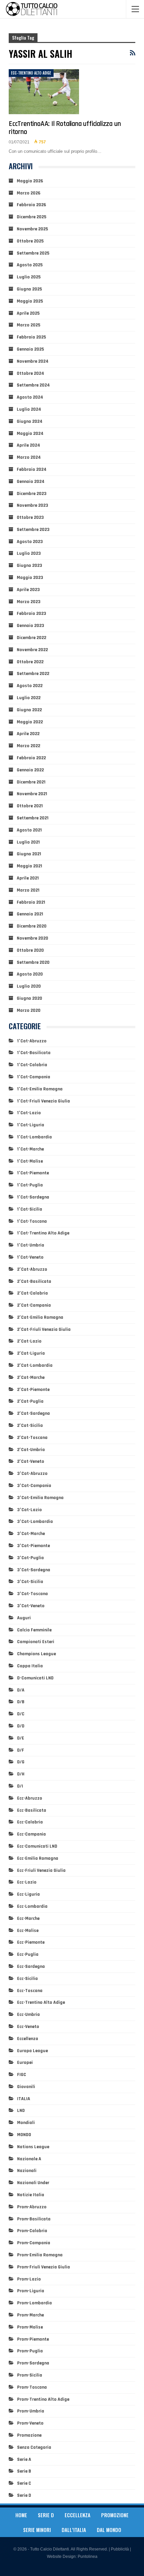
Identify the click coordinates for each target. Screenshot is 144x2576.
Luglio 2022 (29, 698)
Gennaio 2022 (30, 770)
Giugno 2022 (29, 710)
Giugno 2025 (29, 289)
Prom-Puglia (30, 2351)
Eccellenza (28, 2039)
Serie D (24, 2495)
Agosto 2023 (30, 542)
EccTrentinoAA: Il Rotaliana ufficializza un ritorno (65, 128)
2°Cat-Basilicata (34, 1281)
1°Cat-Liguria (31, 1125)
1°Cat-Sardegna (33, 1197)
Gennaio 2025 (30, 349)
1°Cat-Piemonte (33, 1173)
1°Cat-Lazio (29, 1113)
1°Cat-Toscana (32, 1221)
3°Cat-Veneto (31, 1606)
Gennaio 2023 (30, 626)
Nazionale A (29, 2159)
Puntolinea (88, 2557)
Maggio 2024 (30, 434)
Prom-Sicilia (30, 2375)
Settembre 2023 (33, 530)
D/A (21, 1690)
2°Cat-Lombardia (35, 1365)
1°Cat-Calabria (32, 1065)
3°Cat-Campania (34, 1486)
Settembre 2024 (33, 385)
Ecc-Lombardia (32, 1906)
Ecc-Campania (31, 1834)
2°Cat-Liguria (31, 1353)
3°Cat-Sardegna (34, 1570)
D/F (21, 1750)
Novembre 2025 (32, 229)
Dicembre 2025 (31, 217)
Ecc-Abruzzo (30, 1798)
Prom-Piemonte (33, 2339)
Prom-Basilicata (34, 2219)
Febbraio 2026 (31, 205)
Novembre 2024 (33, 361)
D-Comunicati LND (35, 1678)
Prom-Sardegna (33, 2363)
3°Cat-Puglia (30, 1558)
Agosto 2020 (30, 974)
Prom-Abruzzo (32, 2207)
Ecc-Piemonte (31, 1942)
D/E (21, 1738)
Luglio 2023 (29, 553)
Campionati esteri (36, 1642)
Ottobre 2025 (30, 241)
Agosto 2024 (30, 397)
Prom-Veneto (30, 2423)
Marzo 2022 (28, 746)
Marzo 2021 (28, 890)
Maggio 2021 (29, 866)
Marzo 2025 (28, 325)
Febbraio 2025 (31, 337)
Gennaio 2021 (30, 914)
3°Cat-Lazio (29, 1510)
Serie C (24, 2483)
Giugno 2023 (29, 566)
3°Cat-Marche (31, 1534)
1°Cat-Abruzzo (32, 1041)
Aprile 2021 (28, 878)
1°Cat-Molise (30, 1161)
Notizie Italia (31, 2195)
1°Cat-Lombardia (34, 1137)
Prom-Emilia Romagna (40, 2255)
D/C (21, 1714)
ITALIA (24, 2099)
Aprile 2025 (28, 313)
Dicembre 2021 (31, 782)
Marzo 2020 (29, 1010)
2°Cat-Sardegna (33, 1413)
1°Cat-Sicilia (30, 1209)
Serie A (24, 2459)
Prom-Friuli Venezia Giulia (44, 2267)
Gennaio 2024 (31, 482)
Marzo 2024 (29, 457)
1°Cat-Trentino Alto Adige (43, 1233)
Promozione (29, 2435)
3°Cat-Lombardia (35, 1522)
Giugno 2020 (29, 998)
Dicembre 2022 (31, 638)
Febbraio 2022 (31, 758)
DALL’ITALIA (74, 2530)
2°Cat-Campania (34, 1305)
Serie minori (37, 2530)
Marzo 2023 (29, 602)
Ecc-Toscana (30, 1991)
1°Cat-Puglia (30, 1185)
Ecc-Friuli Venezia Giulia (41, 1870)
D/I (20, 1786)
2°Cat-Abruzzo (32, 1269)
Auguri (24, 1618)
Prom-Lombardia (34, 2303)
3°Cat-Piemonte (33, 1546)
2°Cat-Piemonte (33, 1390)
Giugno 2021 (29, 854)
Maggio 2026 (30, 181)
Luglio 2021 (28, 842)
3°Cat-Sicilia (30, 1582)
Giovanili (26, 2087)
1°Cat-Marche (30, 1149)
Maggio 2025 (30, 301)
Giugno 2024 (30, 421)
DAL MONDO (109, 2530)
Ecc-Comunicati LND (37, 1846)
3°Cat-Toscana (32, 1594)
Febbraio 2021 (31, 902)
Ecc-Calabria (30, 1822)
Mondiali (26, 2123)
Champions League (37, 1654)
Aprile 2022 (28, 734)
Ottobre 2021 (30, 806)
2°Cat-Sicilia (30, 1426)
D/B (21, 1702)
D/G (21, 1762)
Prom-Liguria (31, 2291)
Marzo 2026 (29, 193)
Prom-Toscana (32, 2387)
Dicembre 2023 (32, 494)
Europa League (32, 2051)
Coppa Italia (30, 1666)
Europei (25, 2063)
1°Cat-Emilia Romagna (40, 1089)
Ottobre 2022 (30, 662)
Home (21, 2515)
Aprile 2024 (28, 445)
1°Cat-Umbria (31, 1245)
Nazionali (27, 2171)
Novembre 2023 (32, 505)
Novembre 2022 (32, 650)
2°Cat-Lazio (29, 1341)
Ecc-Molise (28, 1931)
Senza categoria (34, 2447)
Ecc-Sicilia (27, 1979)
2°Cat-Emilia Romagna (40, 1317)
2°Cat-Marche (31, 1377)
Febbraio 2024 (32, 469)
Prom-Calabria (32, 2231)
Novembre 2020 (32, 938)
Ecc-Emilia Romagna (38, 1858)
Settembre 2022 (33, 674)
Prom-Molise (30, 2327)
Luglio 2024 (29, 409)
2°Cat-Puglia (30, 1401)
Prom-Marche (30, 2315)
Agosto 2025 (30, 265)
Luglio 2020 (29, 986)
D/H (21, 1774)
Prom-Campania (34, 2243)
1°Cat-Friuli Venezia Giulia (44, 1101)
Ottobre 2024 (30, 373)
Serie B (24, 2471)
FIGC (22, 2075)
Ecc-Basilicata (32, 1810)
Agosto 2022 (30, 686)
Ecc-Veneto (28, 2027)
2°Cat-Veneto (31, 1461)
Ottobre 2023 (30, 517)
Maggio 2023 (30, 578)
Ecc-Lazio (27, 1882)
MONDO (24, 2135)
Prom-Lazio (29, 2279)
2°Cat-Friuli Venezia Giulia (44, 1329)
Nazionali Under (33, 2183)
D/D (21, 1726)
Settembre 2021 (33, 818)
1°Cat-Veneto (30, 1257)
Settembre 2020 (33, 962)
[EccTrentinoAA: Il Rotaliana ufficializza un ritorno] (44, 92)
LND (21, 2111)
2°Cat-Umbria (31, 1450)
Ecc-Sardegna (31, 1967)
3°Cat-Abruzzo (32, 1474)
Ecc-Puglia (28, 1954)
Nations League (33, 2147)
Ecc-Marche (28, 1918)
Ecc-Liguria (28, 1894)
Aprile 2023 (28, 590)
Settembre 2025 (33, 253)
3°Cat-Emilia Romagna (40, 1498)
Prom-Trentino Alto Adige (43, 2399)
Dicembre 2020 (32, 926)
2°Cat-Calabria (32, 1293)
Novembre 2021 (32, 794)
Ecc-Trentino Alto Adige (31, 73)
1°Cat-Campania (34, 1077)
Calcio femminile (34, 1630)
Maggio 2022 (30, 722)
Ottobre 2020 (30, 950)
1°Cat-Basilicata (34, 1053)
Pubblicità (120, 2549)
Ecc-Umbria (28, 2015)
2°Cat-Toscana (32, 1438)
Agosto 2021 (29, 830)
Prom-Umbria (31, 2411)
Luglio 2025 (29, 277)
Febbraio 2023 (31, 614)
